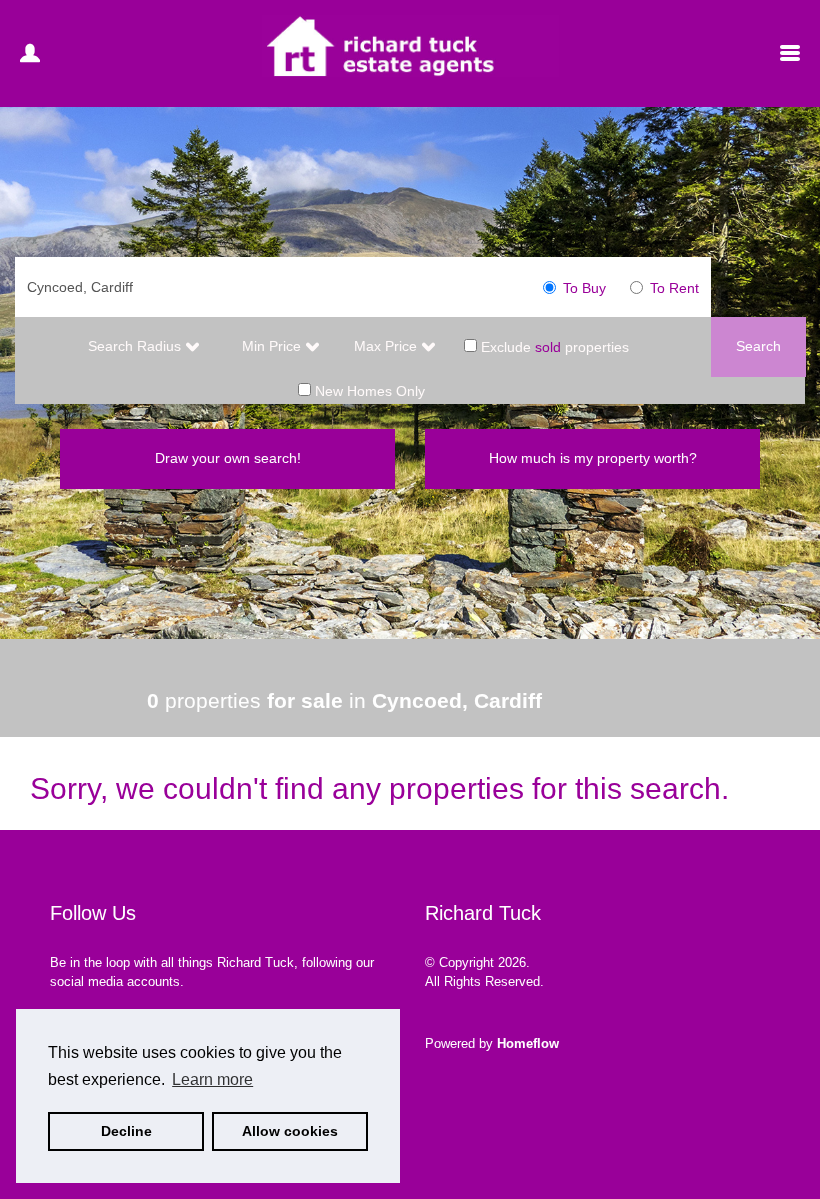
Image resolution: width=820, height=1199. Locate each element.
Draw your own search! (228, 458)
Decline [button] (126, 1131)
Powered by (492, 1043)
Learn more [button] (212, 1079)
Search (758, 346)
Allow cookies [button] (290, 1131)
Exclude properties (553, 346)
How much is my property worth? (593, 458)
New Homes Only (368, 390)
